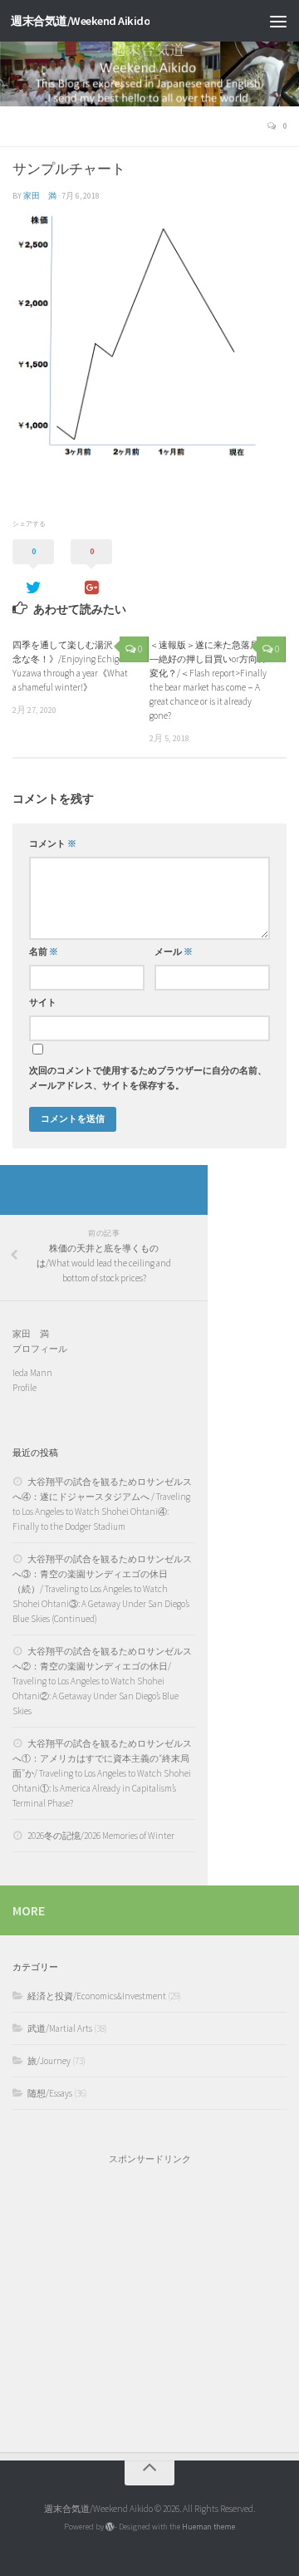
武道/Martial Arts (60, 2028)
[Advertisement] (149, 2300)
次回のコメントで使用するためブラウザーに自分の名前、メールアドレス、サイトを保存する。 (148, 1078)
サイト (43, 1003)
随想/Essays (50, 2093)
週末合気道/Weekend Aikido (80, 21)
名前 (44, 952)
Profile (25, 1388)
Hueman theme (208, 2527)
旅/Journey (49, 2061)
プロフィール (40, 1349)
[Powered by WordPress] (110, 2527)
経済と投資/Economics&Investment (97, 1996)
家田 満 (40, 196)
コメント (53, 844)
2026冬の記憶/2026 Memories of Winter (101, 1836)
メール (174, 952)
